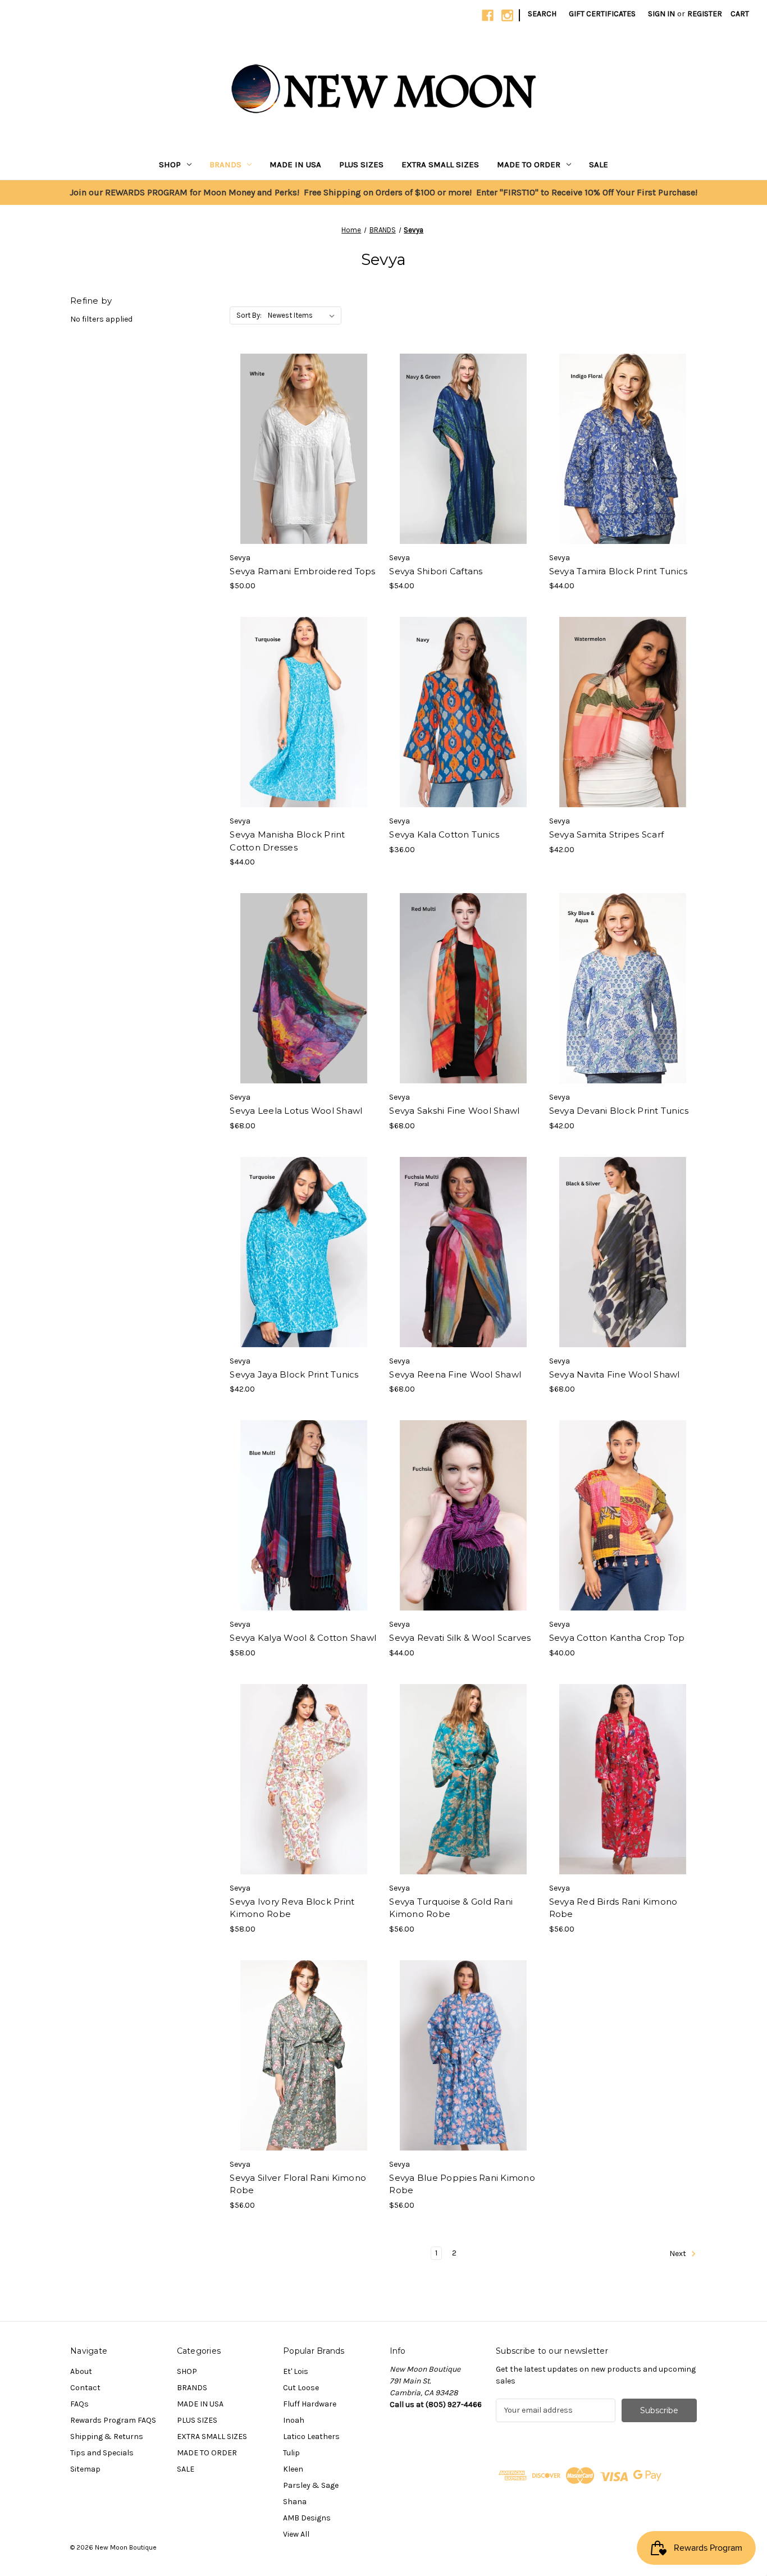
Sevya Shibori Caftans (436, 571)
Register (705, 14)
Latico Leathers (311, 2437)
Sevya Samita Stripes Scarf (607, 834)
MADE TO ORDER (529, 164)
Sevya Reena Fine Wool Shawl (455, 1374)
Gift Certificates (602, 14)
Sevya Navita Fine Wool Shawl (615, 1374)
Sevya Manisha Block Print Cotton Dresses (287, 841)
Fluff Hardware (310, 2404)
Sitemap (85, 2469)
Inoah (294, 2420)
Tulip (291, 2453)
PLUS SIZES (361, 164)
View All (296, 2534)
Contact (85, 2388)
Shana (295, 2502)
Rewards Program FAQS (113, 2420)
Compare (300, 449)
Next (679, 2254)
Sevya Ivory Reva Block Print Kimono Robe (292, 1908)
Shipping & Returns (107, 2437)
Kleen (293, 2469)
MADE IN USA (295, 164)
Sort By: (249, 315)
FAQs (79, 2404)
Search (542, 14)
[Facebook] (488, 15)
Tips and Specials (102, 2453)
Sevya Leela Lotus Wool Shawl (296, 1111)
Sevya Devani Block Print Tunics (619, 1111)
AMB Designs (307, 2518)
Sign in (661, 14)
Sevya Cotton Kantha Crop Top (617, 1638)
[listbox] (303, 315)
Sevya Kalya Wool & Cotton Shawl (303, 1638)
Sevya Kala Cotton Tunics (444, 834)
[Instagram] (507, 15)
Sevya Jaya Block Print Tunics (294, 1374)
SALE (599, 164)
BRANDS (225, 164)
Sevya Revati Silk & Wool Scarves (460, 1638)
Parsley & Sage (311, 2485)
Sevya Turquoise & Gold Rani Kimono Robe (451, 1908)
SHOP (170, 164)
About (81, 2371)
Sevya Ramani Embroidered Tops (302, 571)
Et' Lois (296, 2371)
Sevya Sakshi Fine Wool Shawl (454, 1111)
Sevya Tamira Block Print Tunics (618, 571)
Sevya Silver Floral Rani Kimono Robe (298, 2184)
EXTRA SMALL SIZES (440, 164)
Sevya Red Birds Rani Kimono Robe (613, 1908)
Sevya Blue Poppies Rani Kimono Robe (462, 2184)
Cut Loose (301, 2388)
